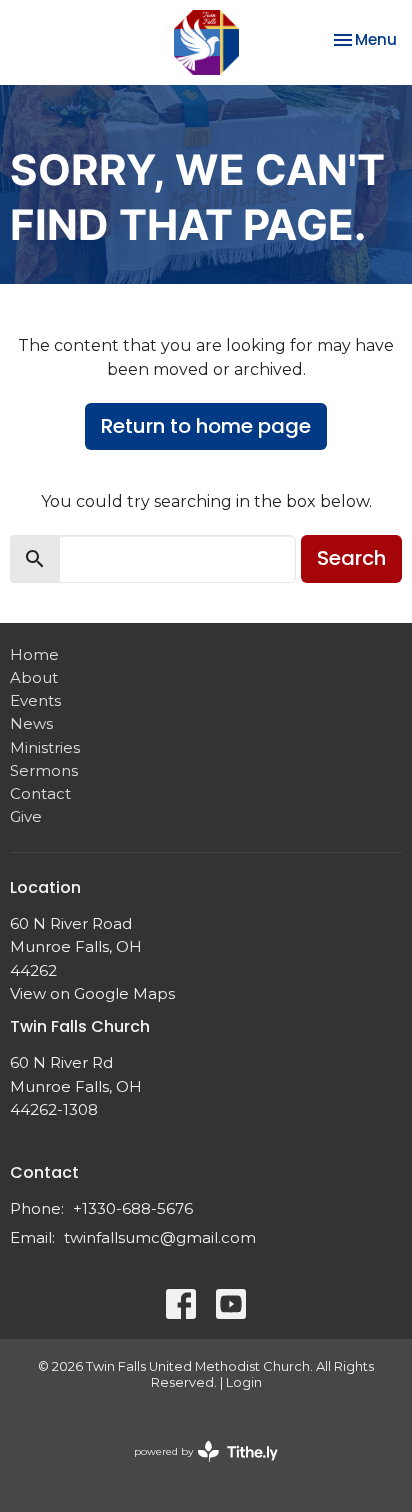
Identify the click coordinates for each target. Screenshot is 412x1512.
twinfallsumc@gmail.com (160, 1237)
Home (34, 654)
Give (26, 816)
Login (244, 1382)
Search (351, 558)
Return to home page (206, 426)
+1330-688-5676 (133, 1208)
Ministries (45, 747)
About (34, 677)
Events (35, 700)
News (31, 723)
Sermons (44, 770)
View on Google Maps (92, 993)
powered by (196, 1468)
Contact (40, 793)
